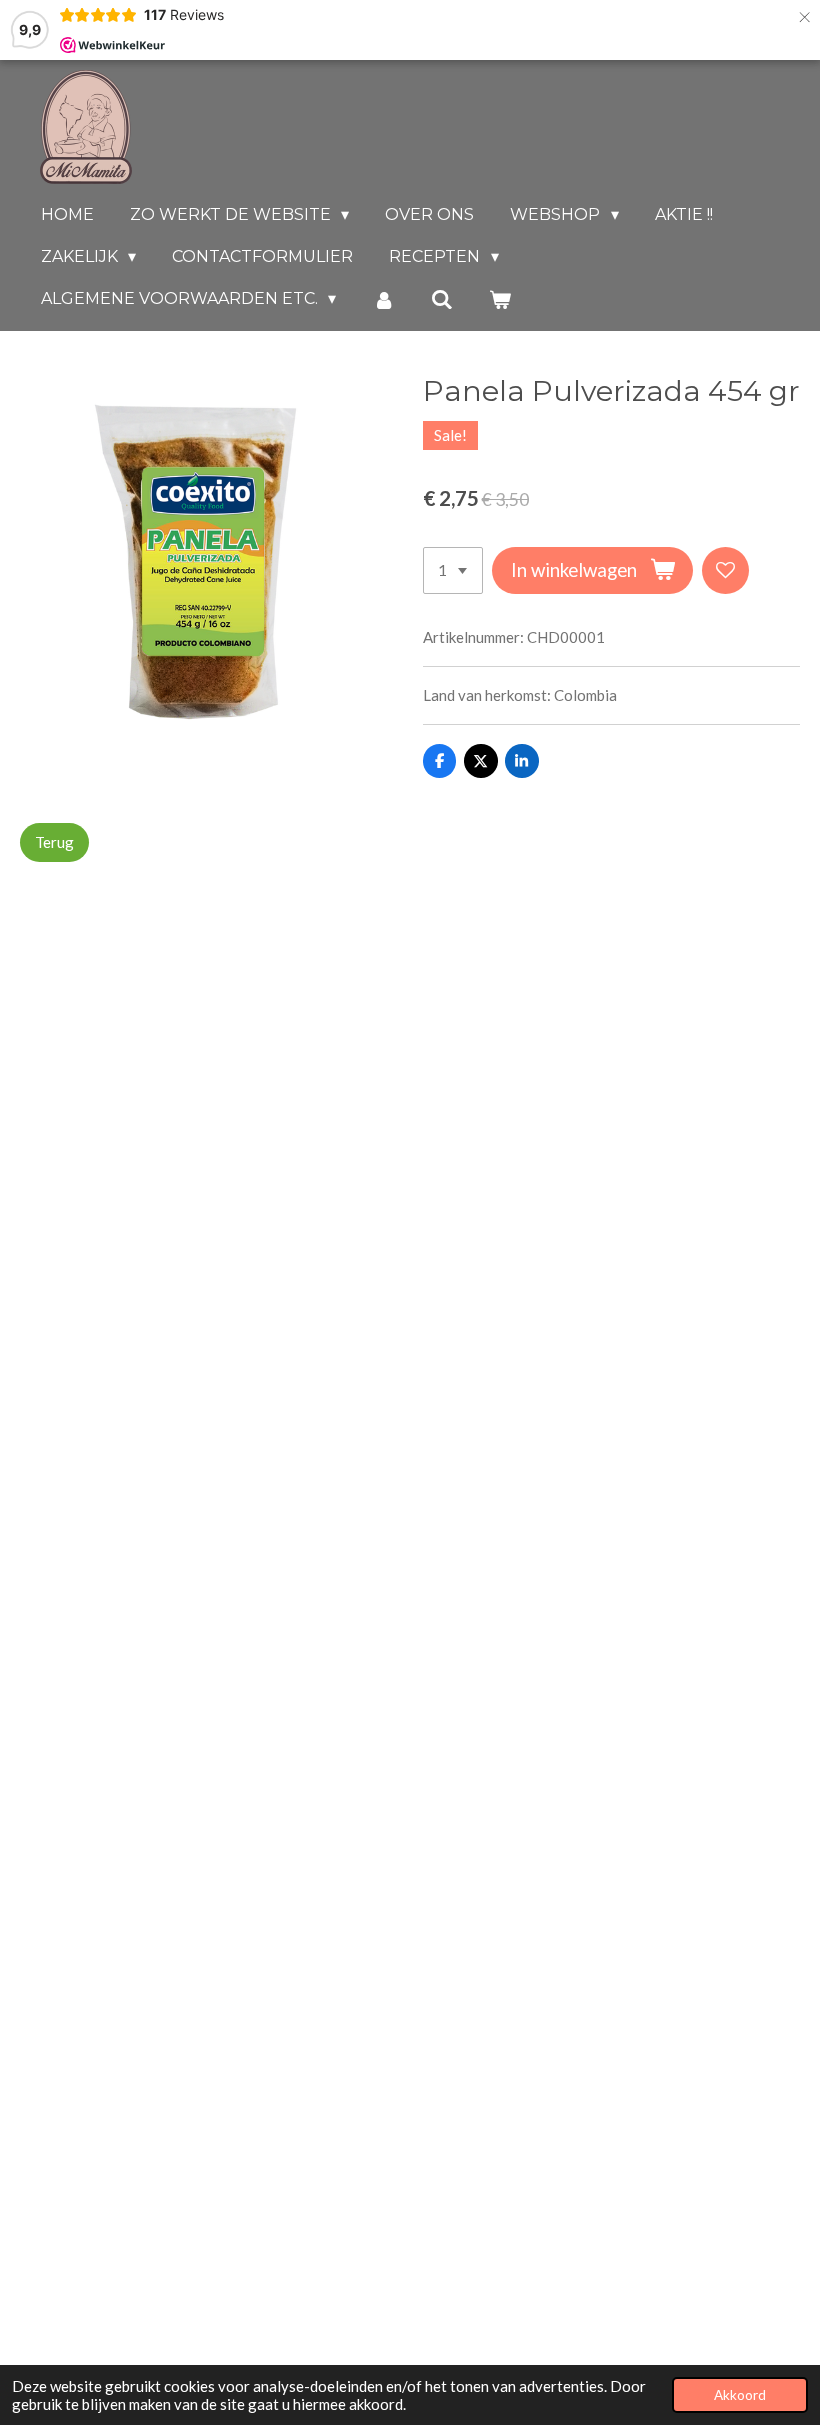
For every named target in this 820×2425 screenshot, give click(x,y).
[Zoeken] (442, 299)
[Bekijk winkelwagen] (500, 299)
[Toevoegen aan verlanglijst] (725, 570)
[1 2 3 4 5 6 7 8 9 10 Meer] (453, 570)
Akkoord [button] (740, 2395)
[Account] (383, 299)
